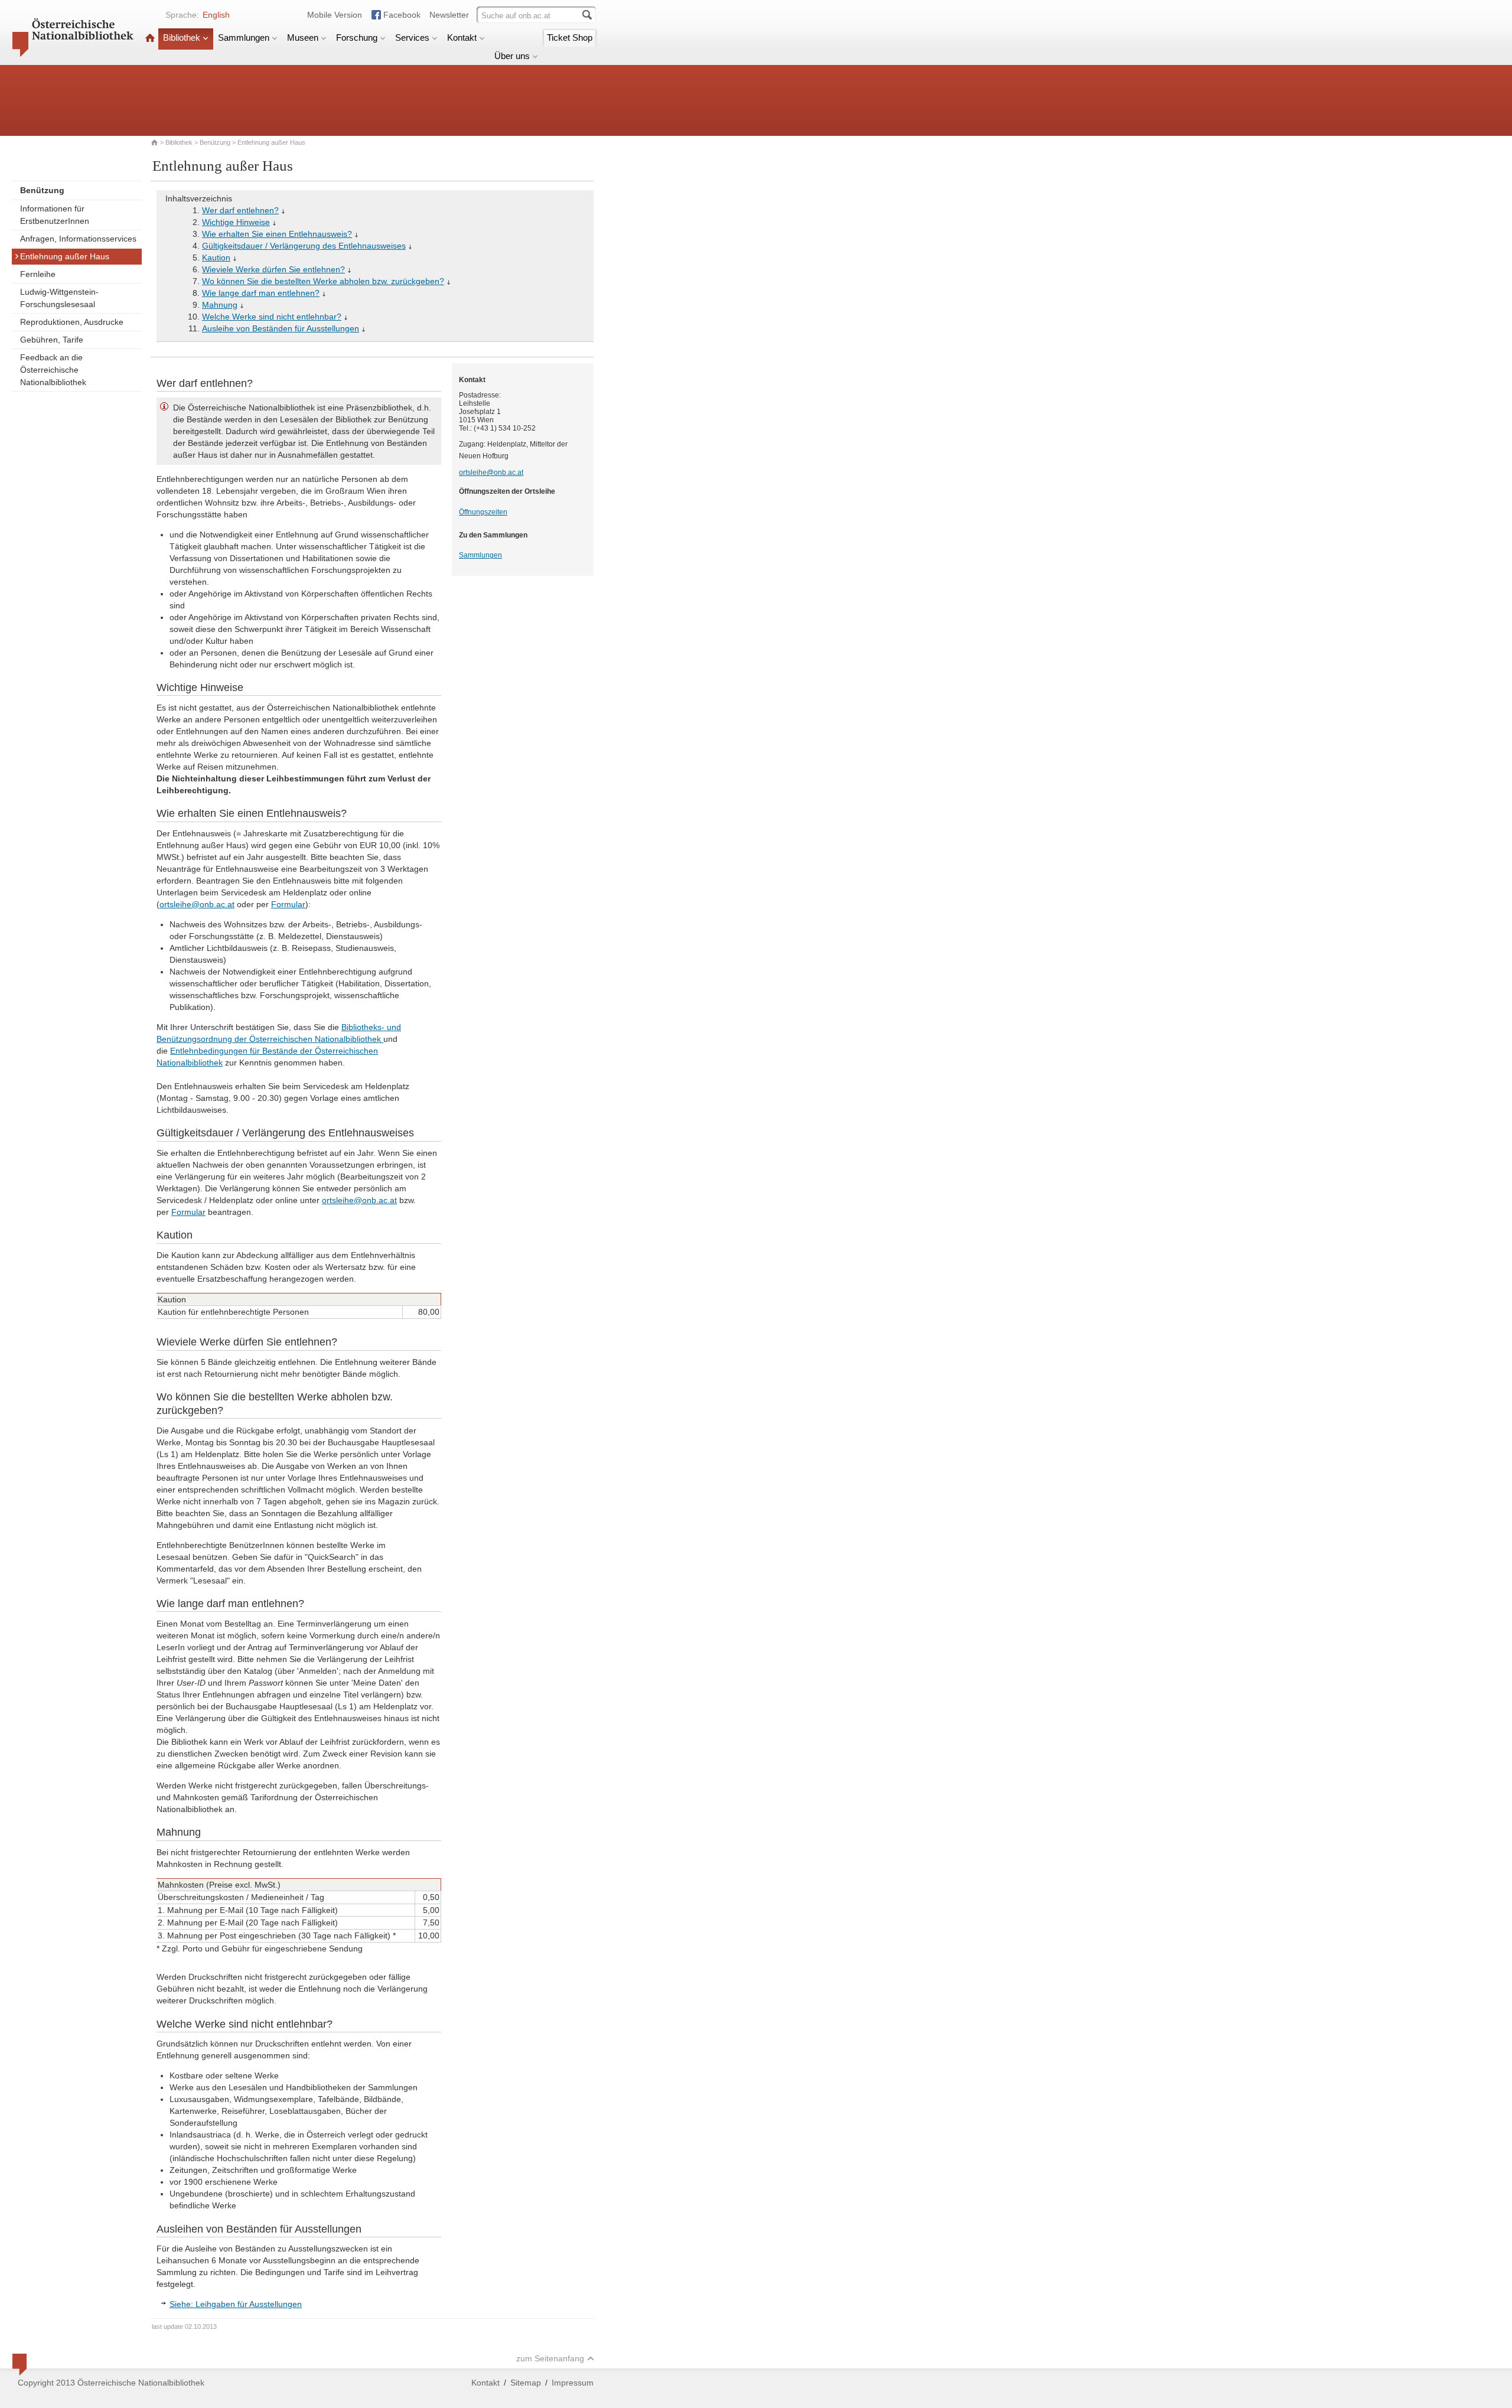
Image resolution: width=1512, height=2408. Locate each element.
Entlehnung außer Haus (65, 256)
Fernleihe (38, 274)
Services (412, 38)
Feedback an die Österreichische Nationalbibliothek (53, 370)
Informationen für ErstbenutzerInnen (55, 215)
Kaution (216, 258)
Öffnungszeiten (483, 512)
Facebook (402, 15)
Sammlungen (244, 38)
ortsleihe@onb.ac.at (197, 904)
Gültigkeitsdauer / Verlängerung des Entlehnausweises (304, 246)
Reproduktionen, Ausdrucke (72, 322)
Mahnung (220, 305)
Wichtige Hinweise (236, 222)
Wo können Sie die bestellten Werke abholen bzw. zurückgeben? (323, 281)
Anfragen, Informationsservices (78, 239)
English (216, 15)
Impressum (573, 2383)
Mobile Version (335, 15)
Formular (288, 904)
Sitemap (526, 2383)
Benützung (215, 142)
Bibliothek (182, 38)
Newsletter (449, 15)
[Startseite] (150, 38)
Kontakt (462, 38)
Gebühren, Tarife (52, 340)
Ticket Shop (570, 38)
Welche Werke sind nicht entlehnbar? (272, 317)
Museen (303, 38)
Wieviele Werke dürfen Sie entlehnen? (273, 269)
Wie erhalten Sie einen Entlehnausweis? (277, 234)
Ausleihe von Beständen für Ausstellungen (281, 328)
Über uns (512, 56)
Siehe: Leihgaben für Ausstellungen (236, 2304)
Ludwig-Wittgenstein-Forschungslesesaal (59, 298)
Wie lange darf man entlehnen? (261, 293)
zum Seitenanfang (550, 2358)
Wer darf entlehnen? (240, 210)
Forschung (357, 38)
